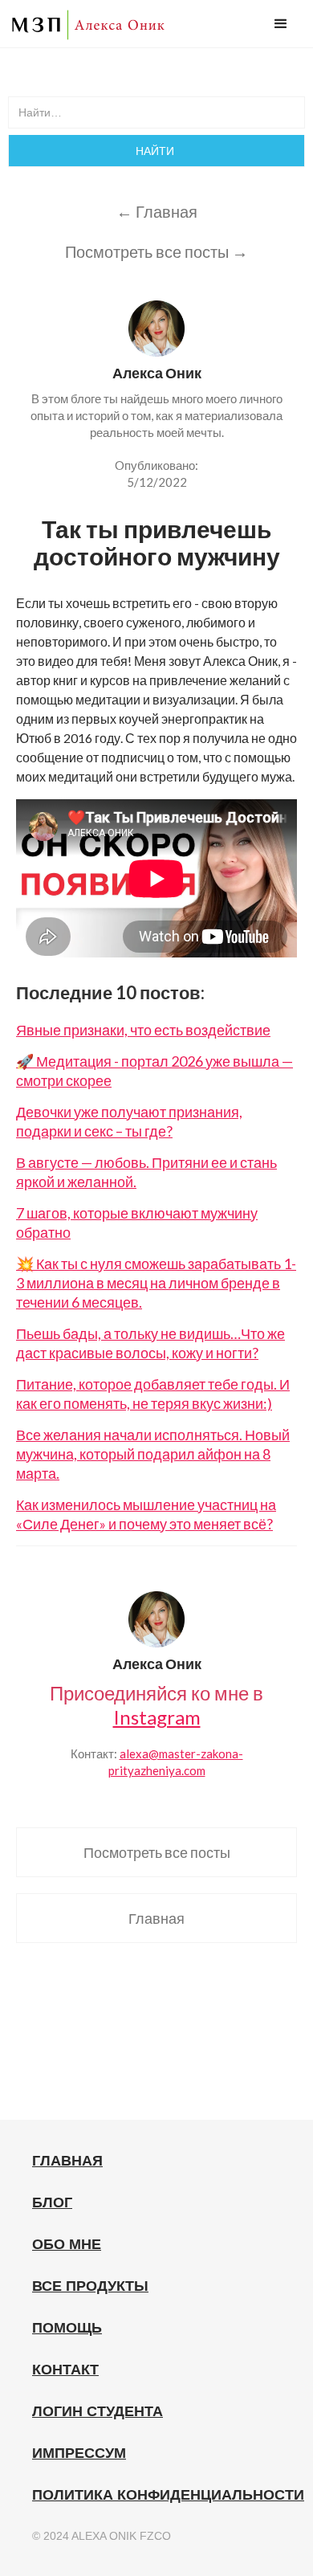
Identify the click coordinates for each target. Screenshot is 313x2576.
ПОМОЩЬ (67, 2328)
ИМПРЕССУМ (79, 2453)
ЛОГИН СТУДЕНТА (98, 2411)
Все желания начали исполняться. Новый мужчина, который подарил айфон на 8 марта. (153, 1454)
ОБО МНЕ (67, 2244)
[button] (281, 24)
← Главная (157, 211)
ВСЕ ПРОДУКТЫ (90, 2286)
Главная (156, 1918)
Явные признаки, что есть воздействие (143, 1030)
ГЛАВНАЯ (67, 2161)
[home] (88, 25)
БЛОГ (52, 2202)
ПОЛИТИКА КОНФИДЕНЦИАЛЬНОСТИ (168, 2495)
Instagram (157, 1717)
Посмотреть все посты (157, 1852)
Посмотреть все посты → (156, 251)
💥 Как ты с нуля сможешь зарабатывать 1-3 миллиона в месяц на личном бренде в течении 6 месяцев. (156, 1283)
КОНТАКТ (65, 2370)
